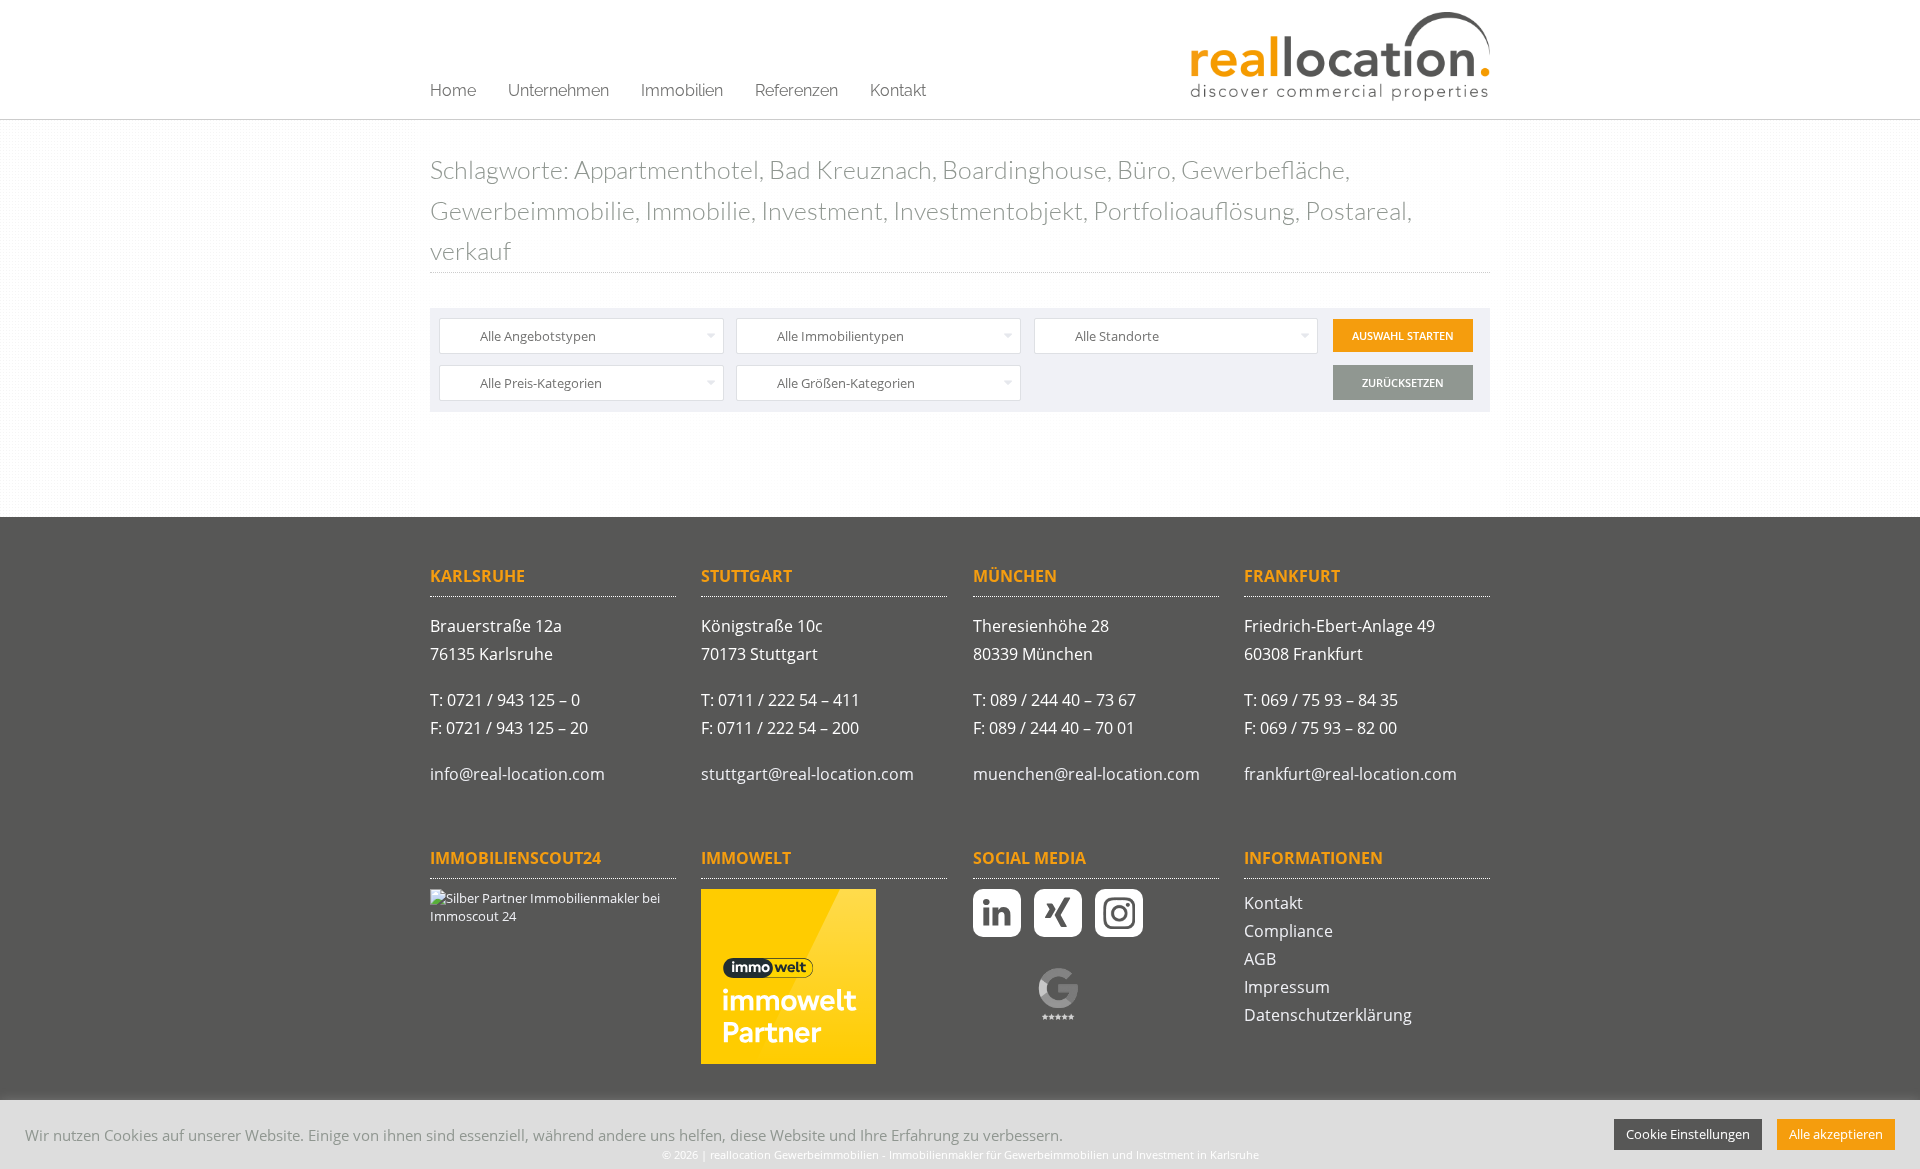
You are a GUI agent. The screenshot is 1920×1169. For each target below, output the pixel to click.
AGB (1260, 959)
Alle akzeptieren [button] (1836, 1134)
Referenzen (796, 90)
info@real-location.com (517, 774)
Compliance (1288, 931)
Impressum (1287, 987)
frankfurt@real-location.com (1350, 774)
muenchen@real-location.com (1086, 774)
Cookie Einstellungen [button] (1688, 1134)
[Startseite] (1340, 58)
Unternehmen (558, 90)
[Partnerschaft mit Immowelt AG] (788, 1059)
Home (453, 90)
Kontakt (898, 90)
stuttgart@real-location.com (807, 774)
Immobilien (682, 90)
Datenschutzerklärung (1328, 1015)
